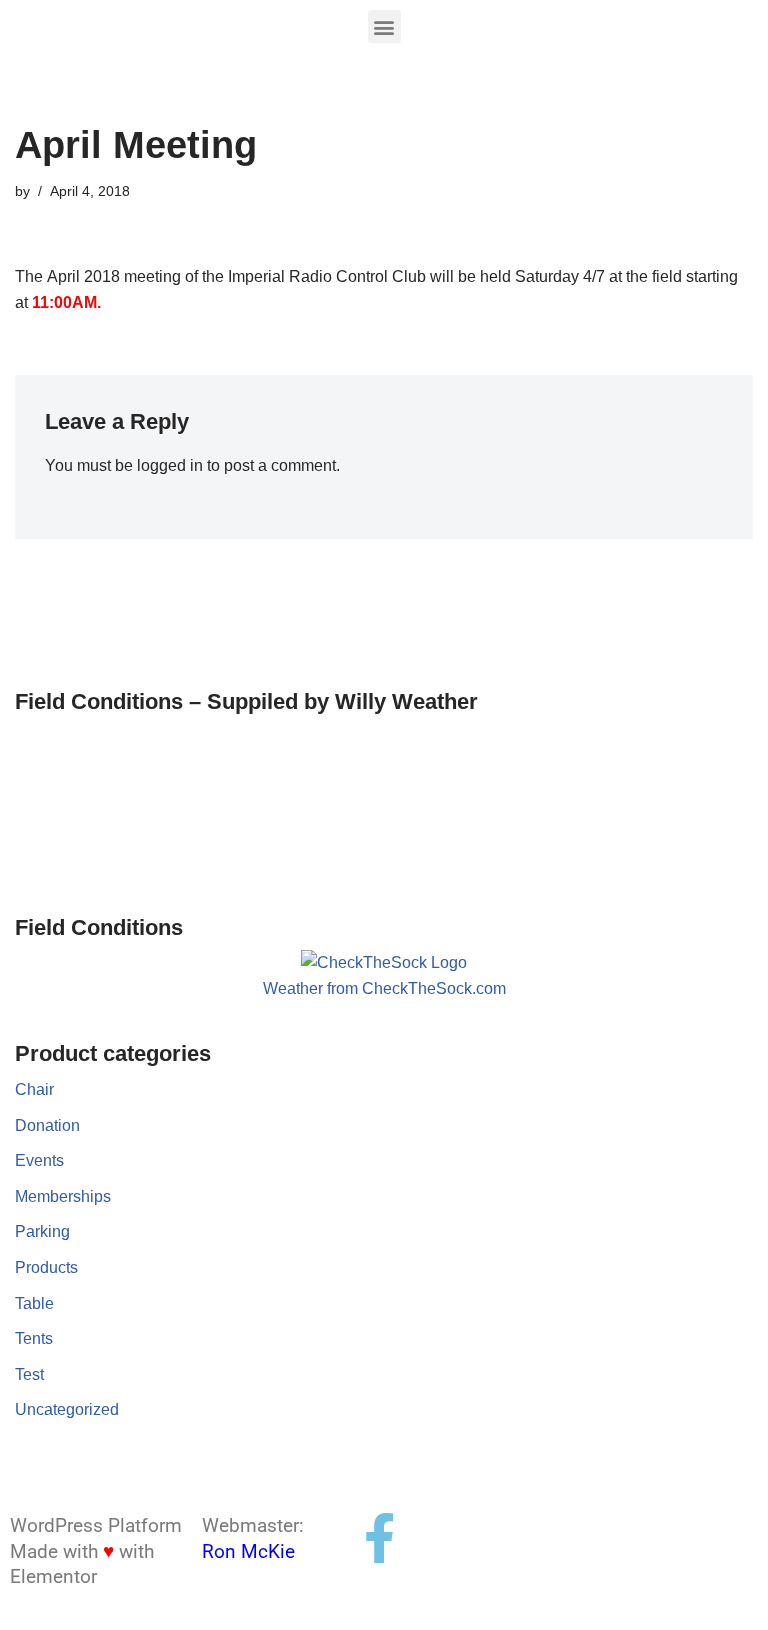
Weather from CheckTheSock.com (384, 988)
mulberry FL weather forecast (120, 865)
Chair (34, 1089)
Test (29, 1374)
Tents (34, 1338)
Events (39, 1160)
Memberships (63, 1196)
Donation (47, 1125)
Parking (42, 1231)
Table (34, 1303)
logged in (170, 465)
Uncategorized (67, 1409)
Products (46, 1267)
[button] (384, 26)
